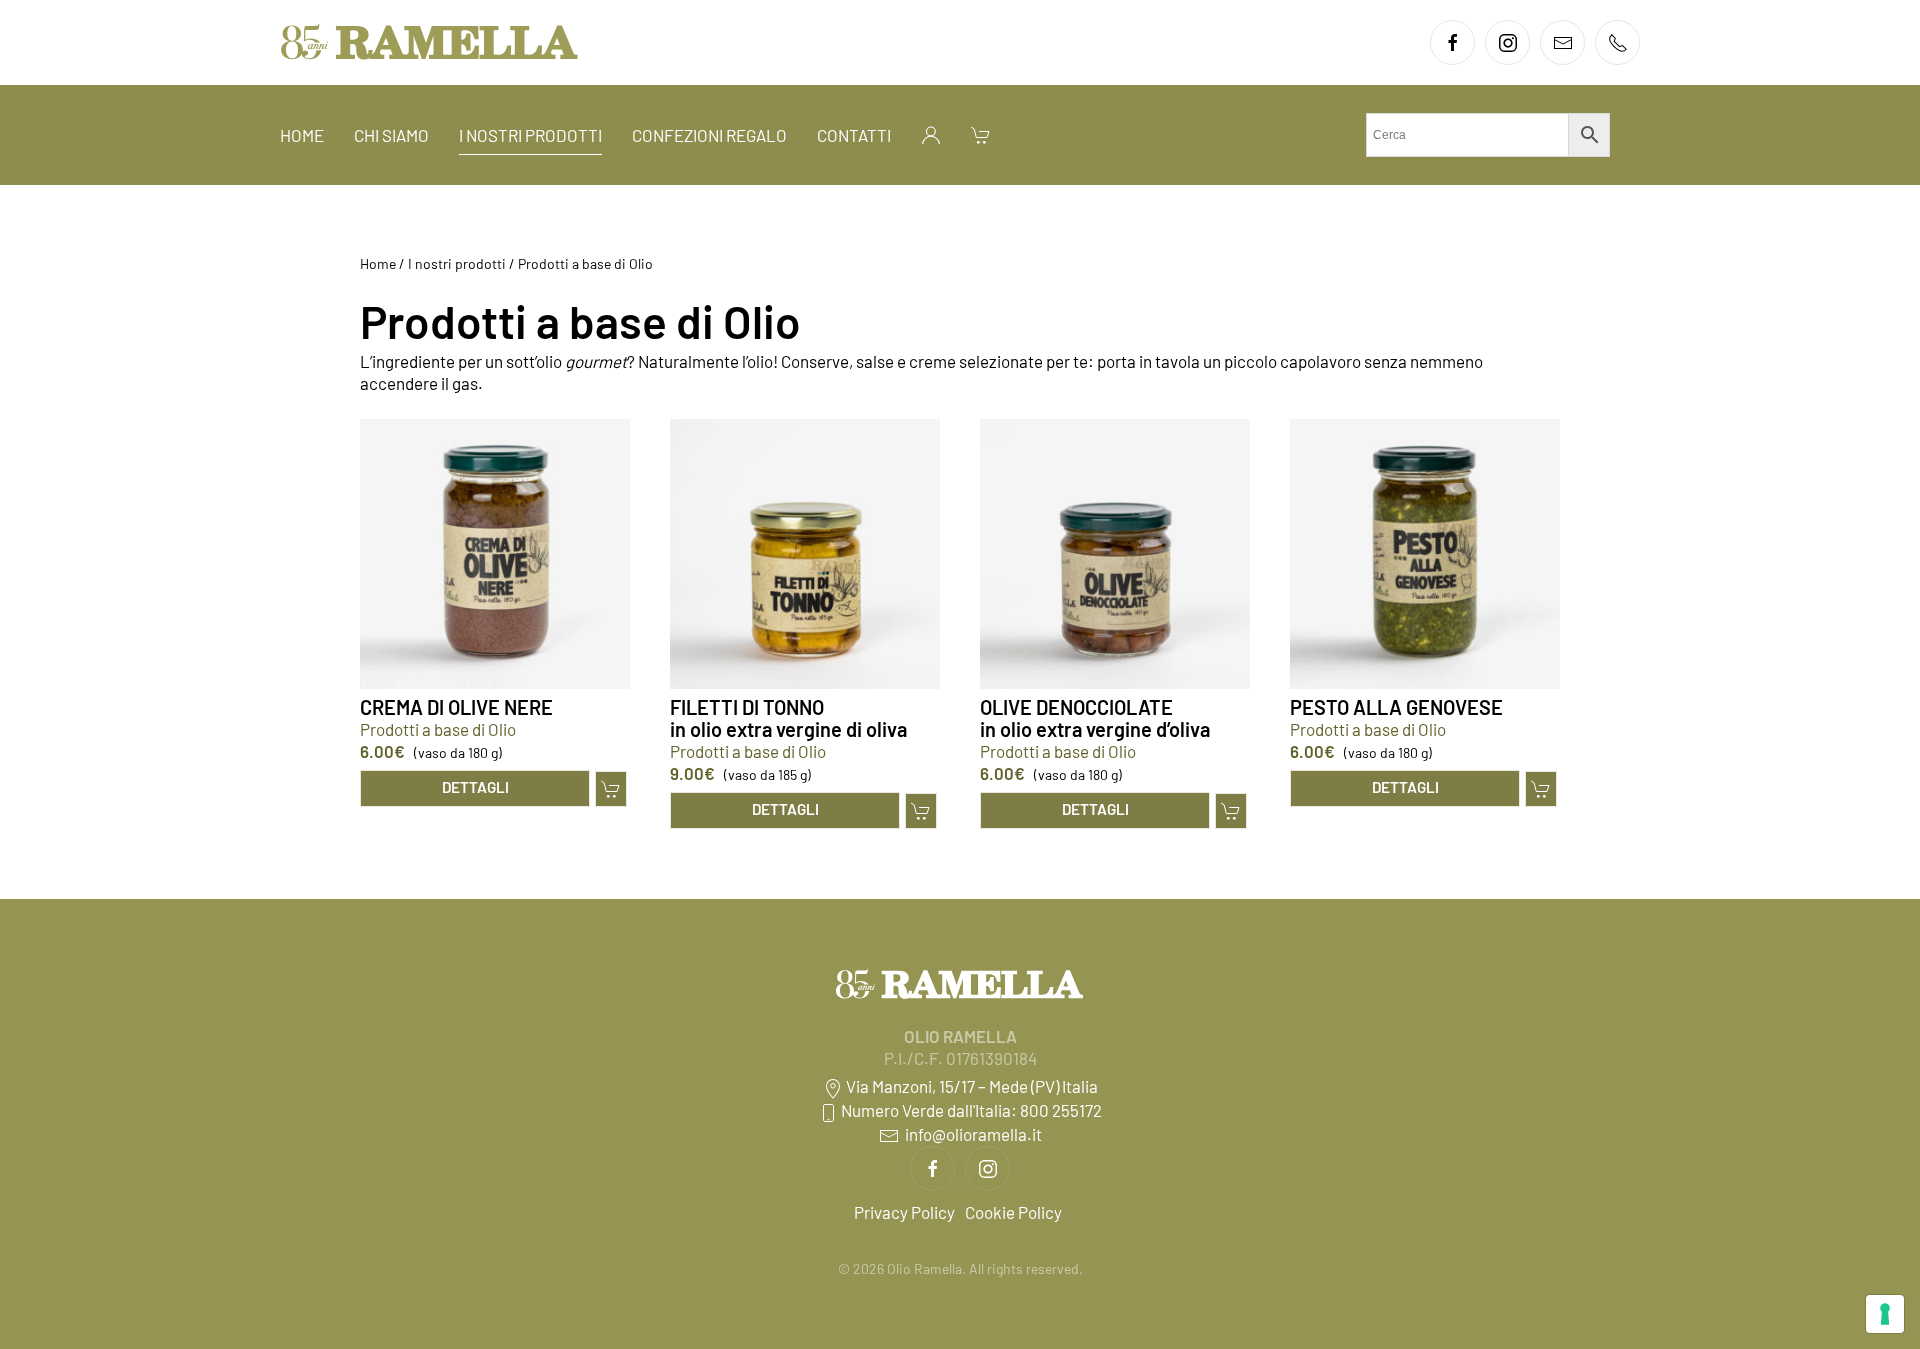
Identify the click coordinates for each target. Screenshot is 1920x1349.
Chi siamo (391, 135)
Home (302, 135)
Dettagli (475, 787)
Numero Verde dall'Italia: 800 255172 (970, 1110)
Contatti (854, 135)
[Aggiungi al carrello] (611, 789)
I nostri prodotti (530, 135)
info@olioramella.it (970, 1134)
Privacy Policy (904, 1212)
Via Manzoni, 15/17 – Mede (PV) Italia (970, 1086)
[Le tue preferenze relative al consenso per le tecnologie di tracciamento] (1885, 1314)
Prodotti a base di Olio (438, 729)
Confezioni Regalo (709, 135)
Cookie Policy (1013, 1212)
